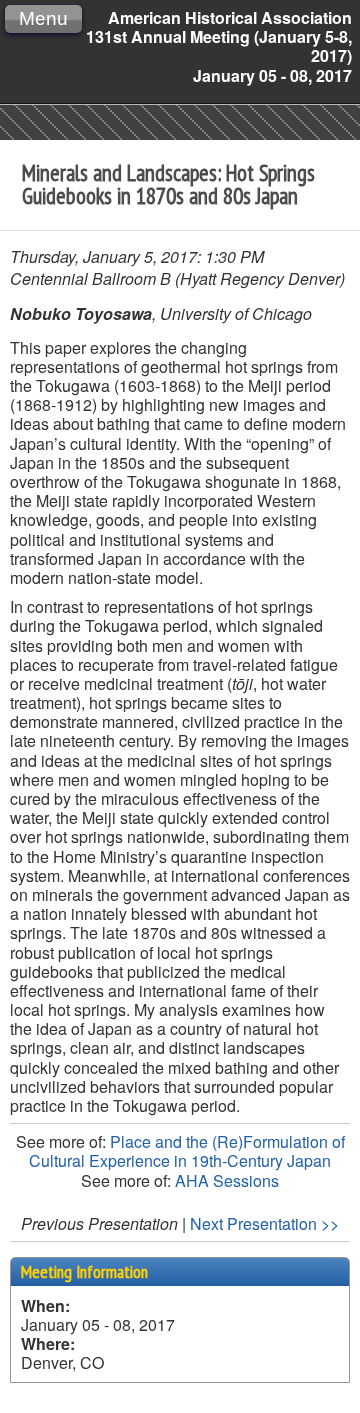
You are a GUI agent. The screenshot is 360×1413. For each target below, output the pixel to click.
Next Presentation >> (264, 1223)
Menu (43, 18)
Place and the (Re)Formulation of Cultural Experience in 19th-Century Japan (187, 1151)
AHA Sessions (227, 1180)
